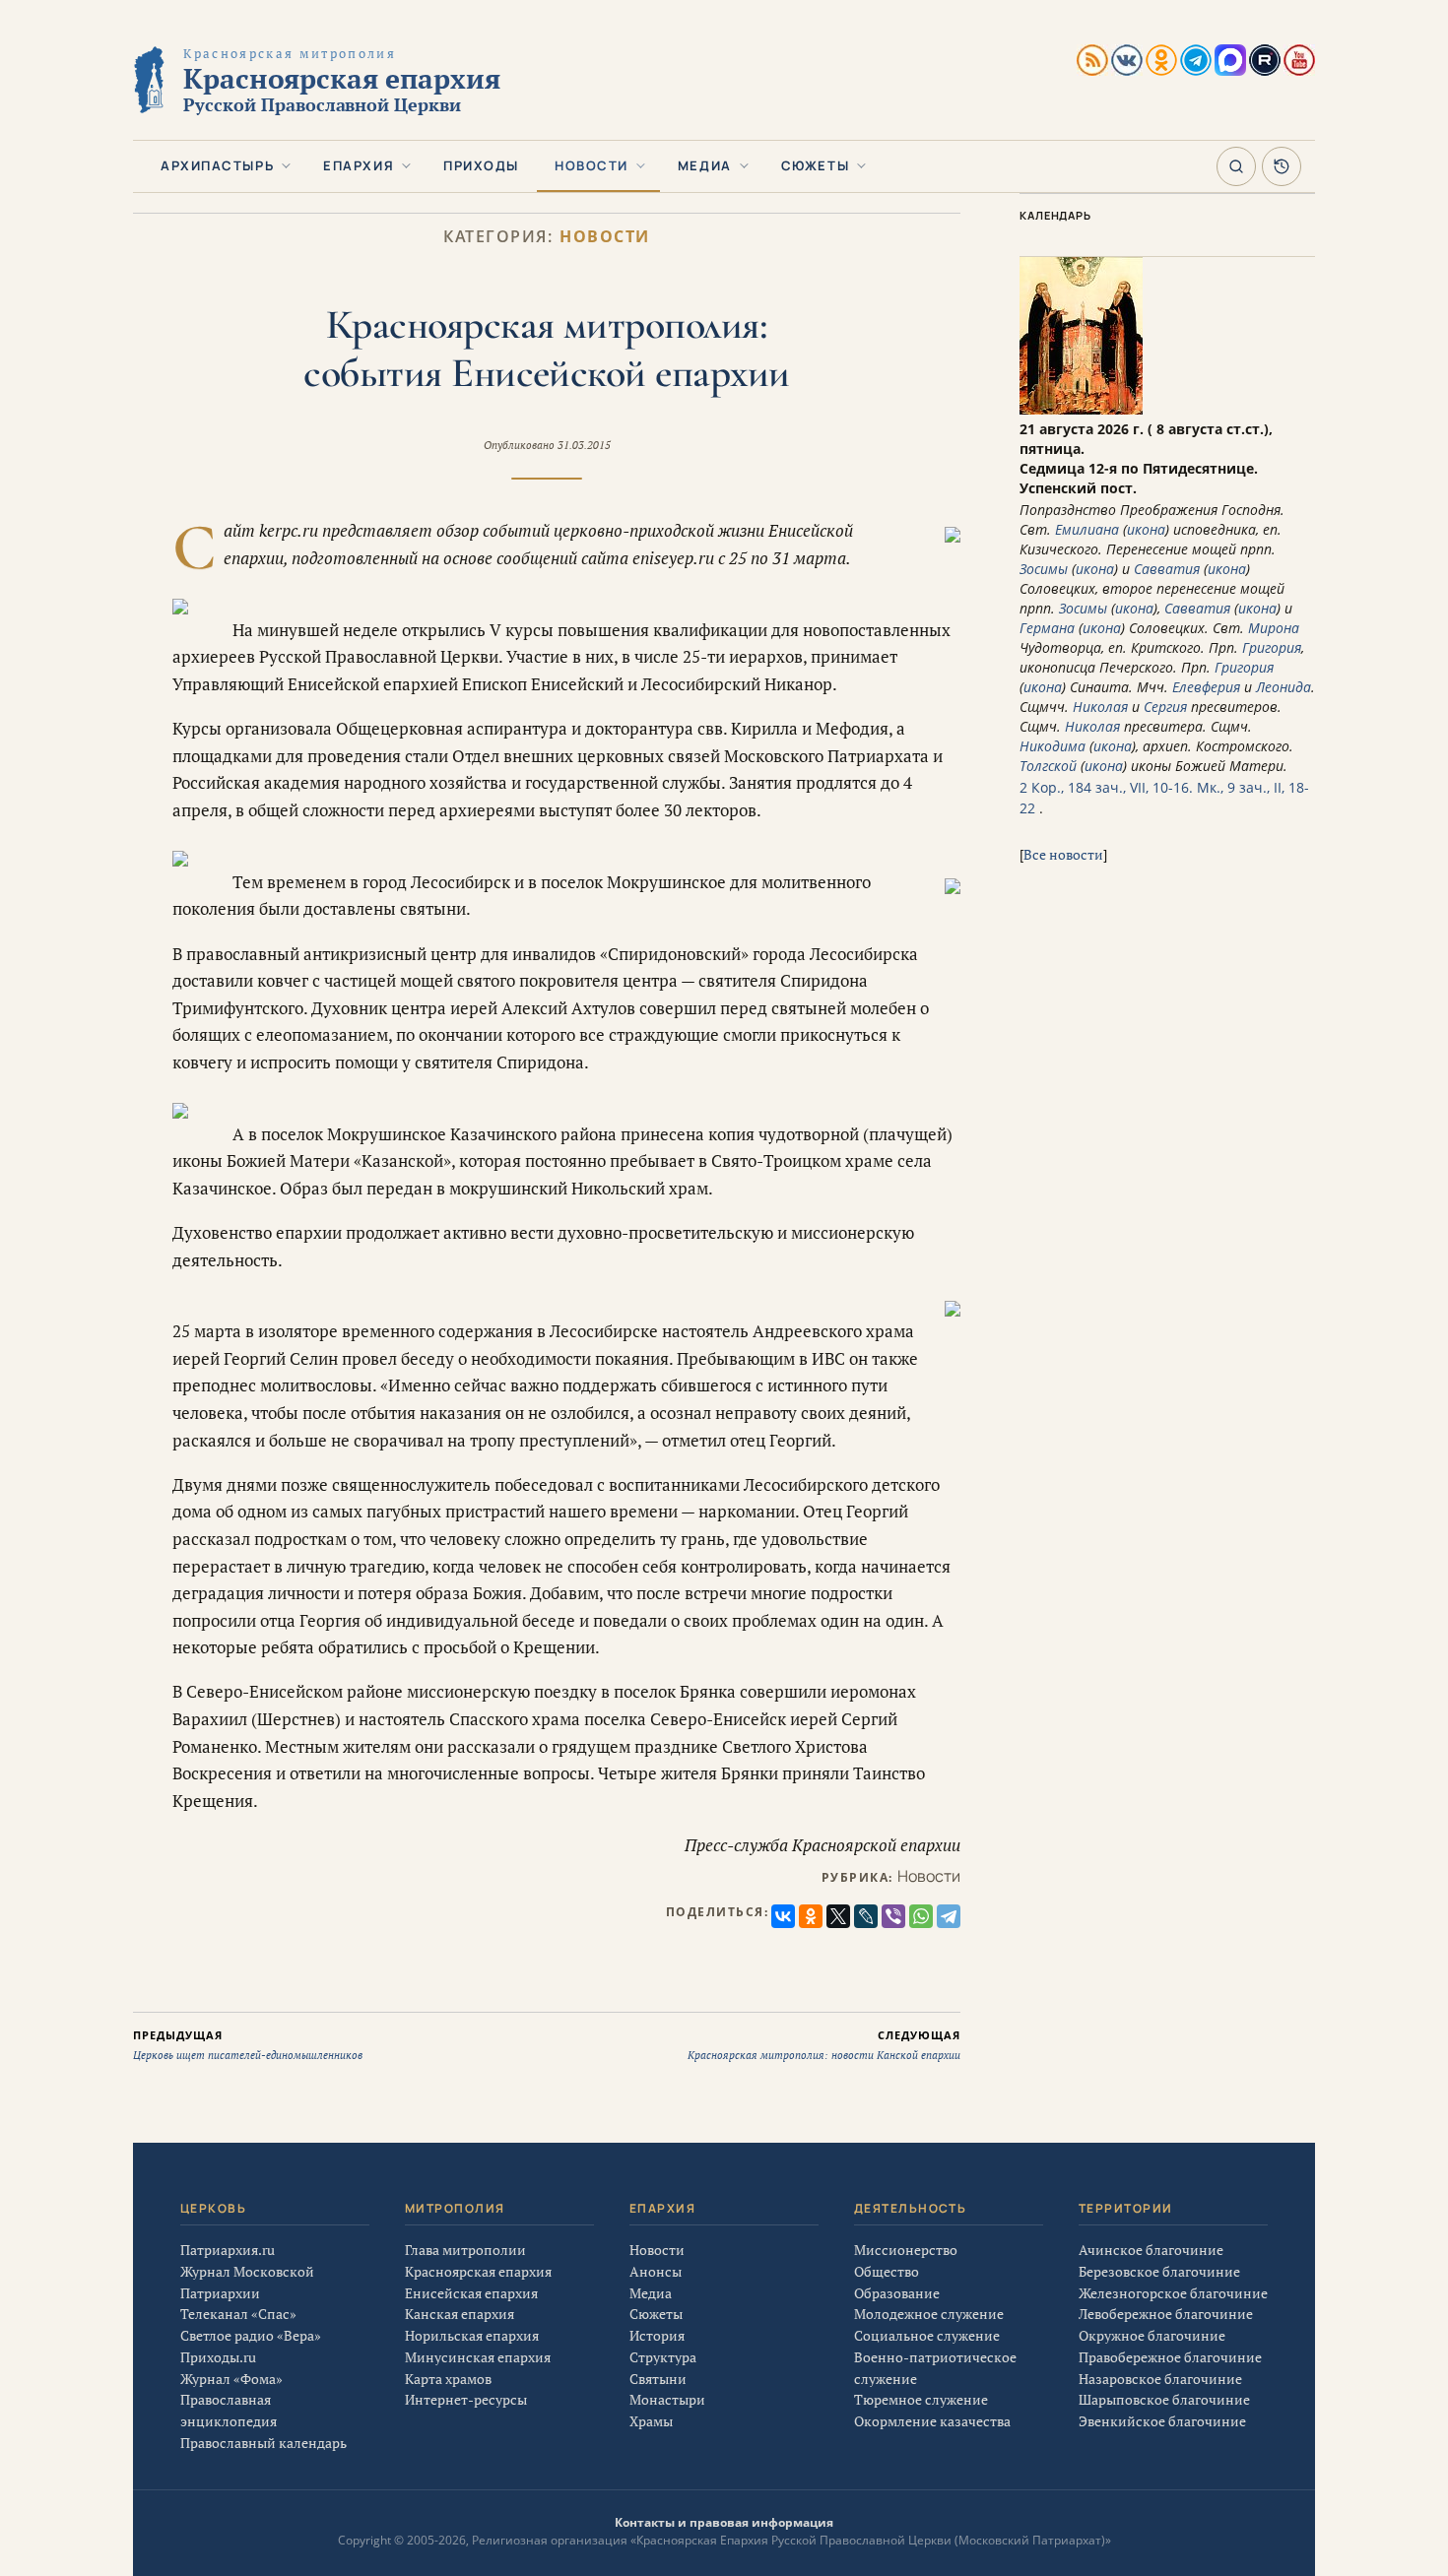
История (657, 2335)
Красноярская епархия (478, 2271)
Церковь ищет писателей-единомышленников (248, 2045)
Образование (897, 2293)
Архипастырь (217, 165)
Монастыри (667, 2399)
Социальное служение (927, 2335)
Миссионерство (906, 2250)
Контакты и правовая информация (724, 2522)
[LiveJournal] (866, 1916)
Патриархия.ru (228, 2250)
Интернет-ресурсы (466, 2399)
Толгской (1048, 766)
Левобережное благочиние (1166, 2314)
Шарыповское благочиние (1164, 2399)
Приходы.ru (218, 2357)
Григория (1272, 647)
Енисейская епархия (471, 2293)
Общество (887, 2271)
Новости (592, 165)
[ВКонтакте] (783, 1916)
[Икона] (1081, 409)
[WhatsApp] (921, 1916)
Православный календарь (263, 2443)
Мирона (1274, 628)
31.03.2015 (584, 445)
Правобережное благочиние (1170, 2357)
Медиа (705, 165)
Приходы (481, 165)
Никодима (1053, 746)
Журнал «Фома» (231, 2379)
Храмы (651, 2421)
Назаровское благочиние (1160, 2379)
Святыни (658, 2379)
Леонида (1283, 687)
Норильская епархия (472, 2335)
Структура (663, 2357)
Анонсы (656, 2271)
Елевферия (1206, 687)
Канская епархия (460, 2314)
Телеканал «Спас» (238, 2314)
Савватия (1167, 569)
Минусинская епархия (478, 2357)
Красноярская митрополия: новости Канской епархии (824, 2045)
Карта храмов (448, 2379)
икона (1146, 529)
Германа (1047, 628)
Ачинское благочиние (1151, 2250)
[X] (838, 1916)
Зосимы (1044, 569)
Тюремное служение (921, 2399)
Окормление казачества (932, 2421)
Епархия (359, 165)
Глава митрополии (465, 2250)
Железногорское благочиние (1173, 2293)
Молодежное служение (929, 2314)
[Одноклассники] (811, 1916)
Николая (1100, 707)
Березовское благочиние (1159, 2271)
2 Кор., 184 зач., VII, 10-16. (1106, 787)
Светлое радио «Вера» (251, 2335)
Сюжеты (815, 165)
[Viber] (893, 1916)
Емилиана (1087, 529)
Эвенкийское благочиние (1162, 2421)
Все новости (1063, 854)
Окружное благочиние (1152, 2335)
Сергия (1165, 707)
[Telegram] (949, 1916)
